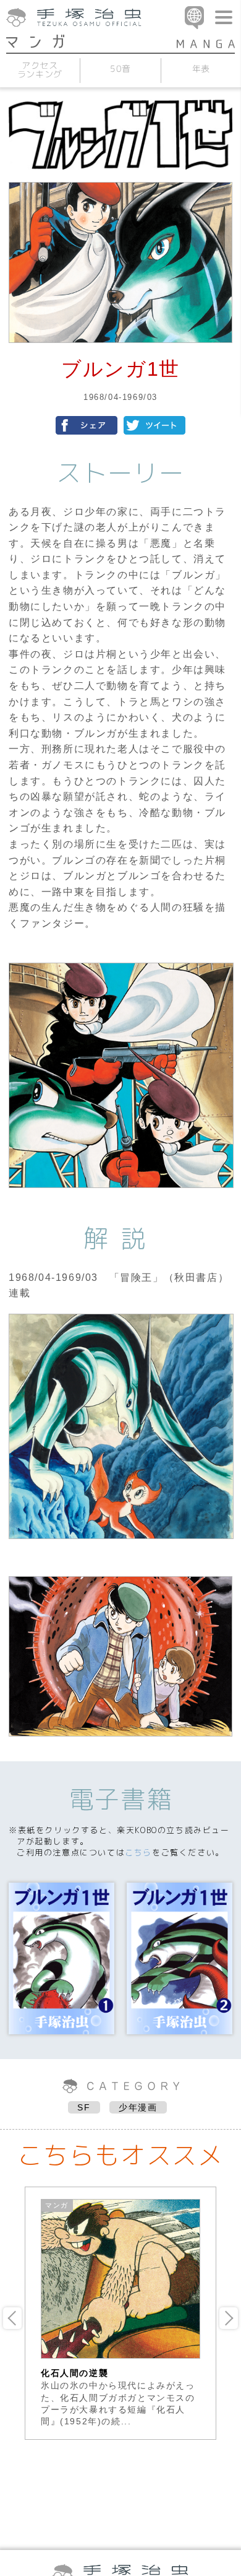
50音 (120, 68)
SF (84, 2107)
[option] (120, 2313)
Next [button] (229, 2318)
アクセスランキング (40, 70)
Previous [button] (12, 2318)
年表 (201, 68)
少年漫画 (138, 2107)
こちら (138, 1852)
